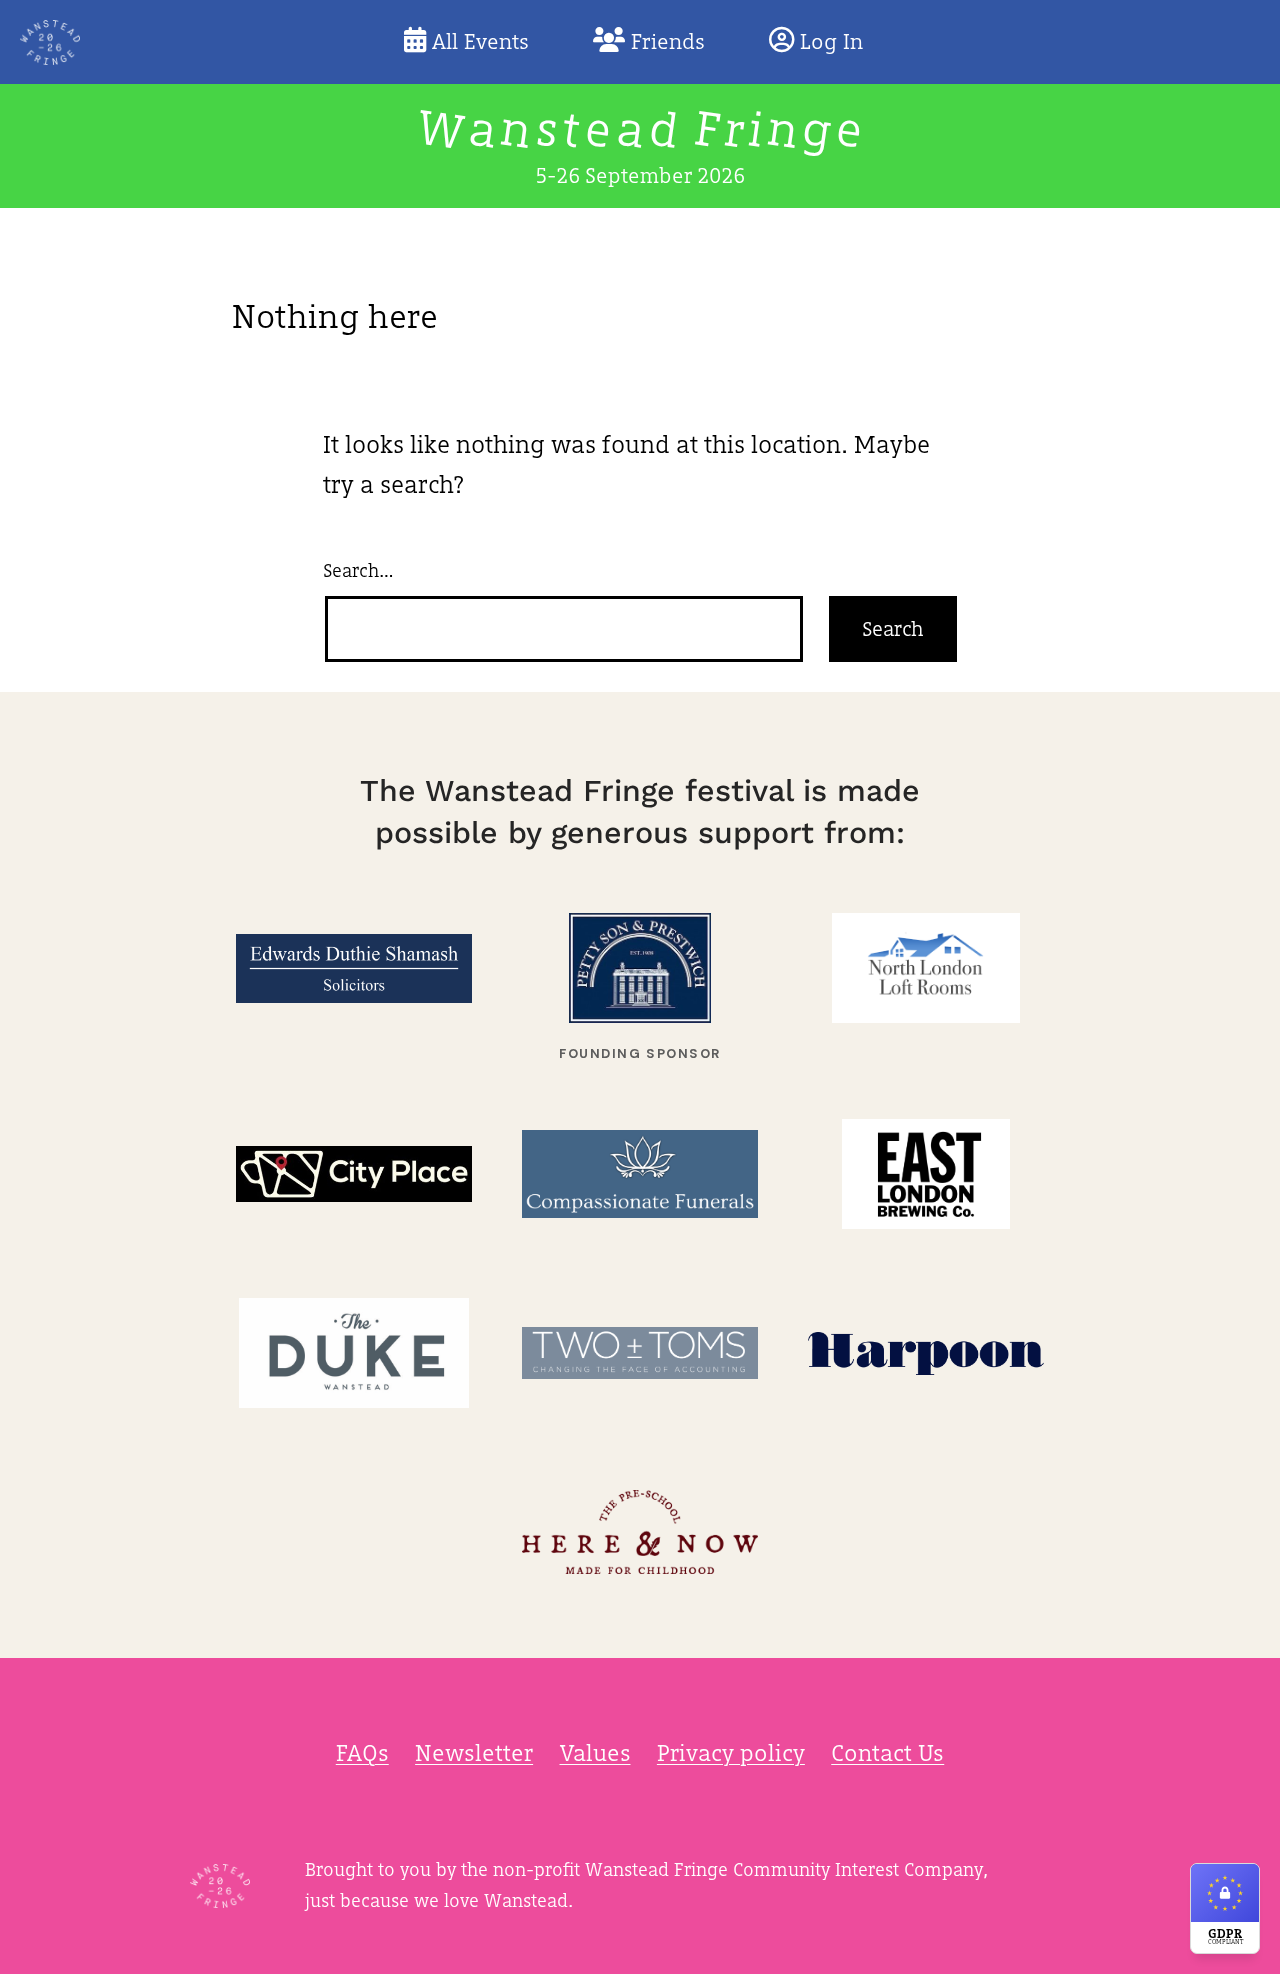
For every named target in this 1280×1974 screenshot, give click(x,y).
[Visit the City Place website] (354, 1174)
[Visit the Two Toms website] (640, 1353)
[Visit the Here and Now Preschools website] (640, 1532)
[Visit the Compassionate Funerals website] (640, 1174)
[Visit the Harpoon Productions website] (926, 1353)
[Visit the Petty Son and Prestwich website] (640, 968)
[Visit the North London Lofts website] (926, 968)
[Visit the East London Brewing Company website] (926, 1174)
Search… (358, 570)
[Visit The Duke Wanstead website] (354, 1353)
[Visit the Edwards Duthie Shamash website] (354, 968)
